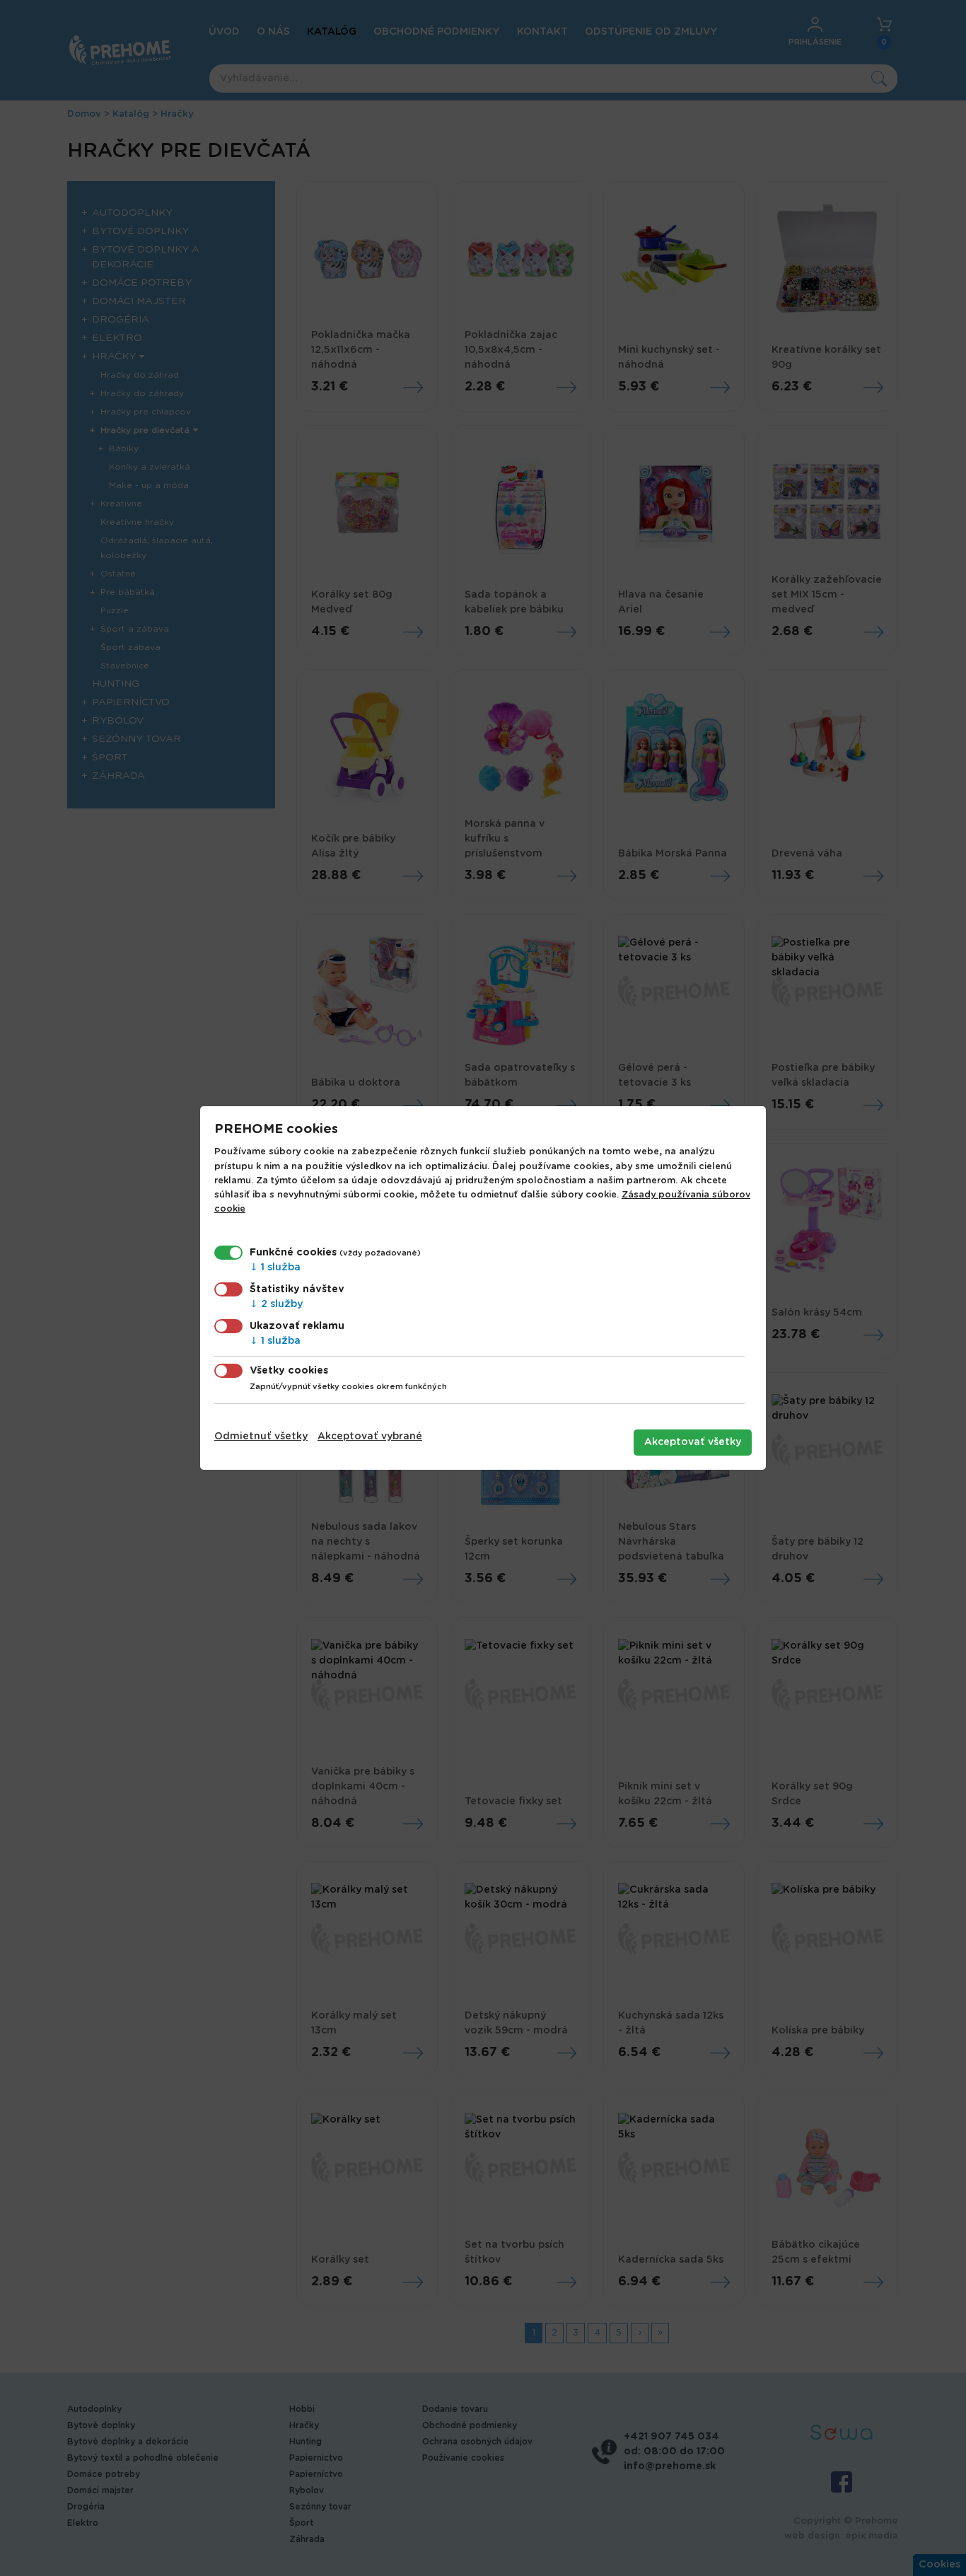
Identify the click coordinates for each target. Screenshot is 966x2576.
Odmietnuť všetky (261, 1437)
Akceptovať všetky (693, 1442)
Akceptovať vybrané (370, 1437)
